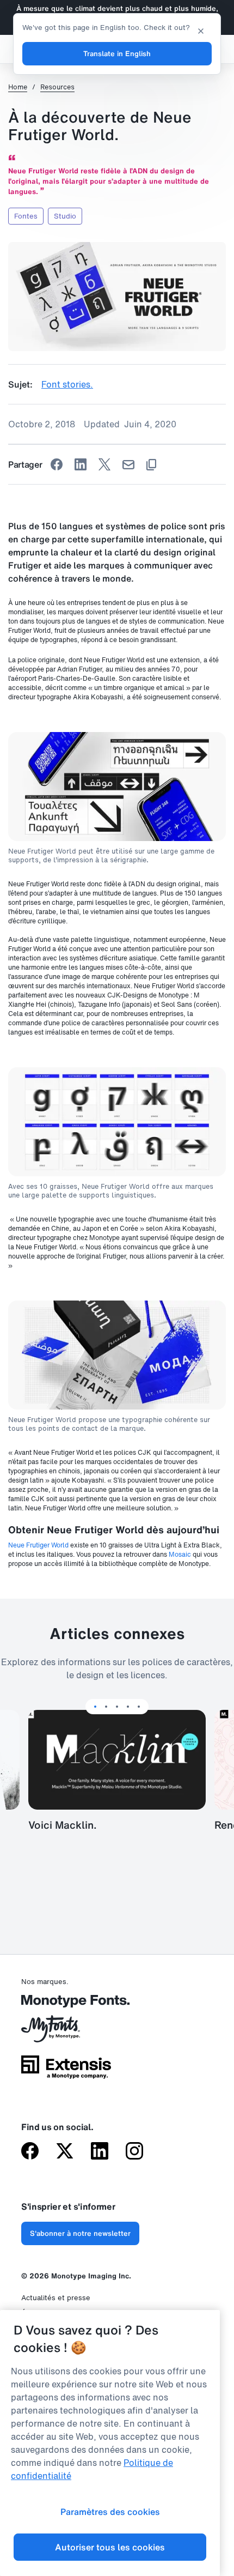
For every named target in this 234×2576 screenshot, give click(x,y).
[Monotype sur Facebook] (30, 2152)
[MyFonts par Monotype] (66, 2033)
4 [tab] (128, 1707)
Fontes (26, 216)
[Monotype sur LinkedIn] (100, 2152)
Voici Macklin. (63, 1825)
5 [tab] (139, 1707)
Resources (57, 87)
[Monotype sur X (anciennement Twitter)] (65, 2152)
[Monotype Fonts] (66, 2005)
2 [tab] (106, 1707)
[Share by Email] (128, 465)
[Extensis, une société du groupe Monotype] (66, 2071)
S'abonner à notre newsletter (80, 2233)
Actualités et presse (56, 2298)
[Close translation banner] (201, 30)
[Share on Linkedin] (81, 464)
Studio (65, 216)
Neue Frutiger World (38, 1545)
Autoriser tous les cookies (110, 2547)
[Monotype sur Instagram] (134, 2152)
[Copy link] (151, 465)
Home (18, 87)
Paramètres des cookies (110, 2512)
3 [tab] (117, 1707)
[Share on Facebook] (57, 464)
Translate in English (117, 54)
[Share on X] (104, 464)
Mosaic (180, 1554)
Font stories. (67, 384)
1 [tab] (95, 1707)
